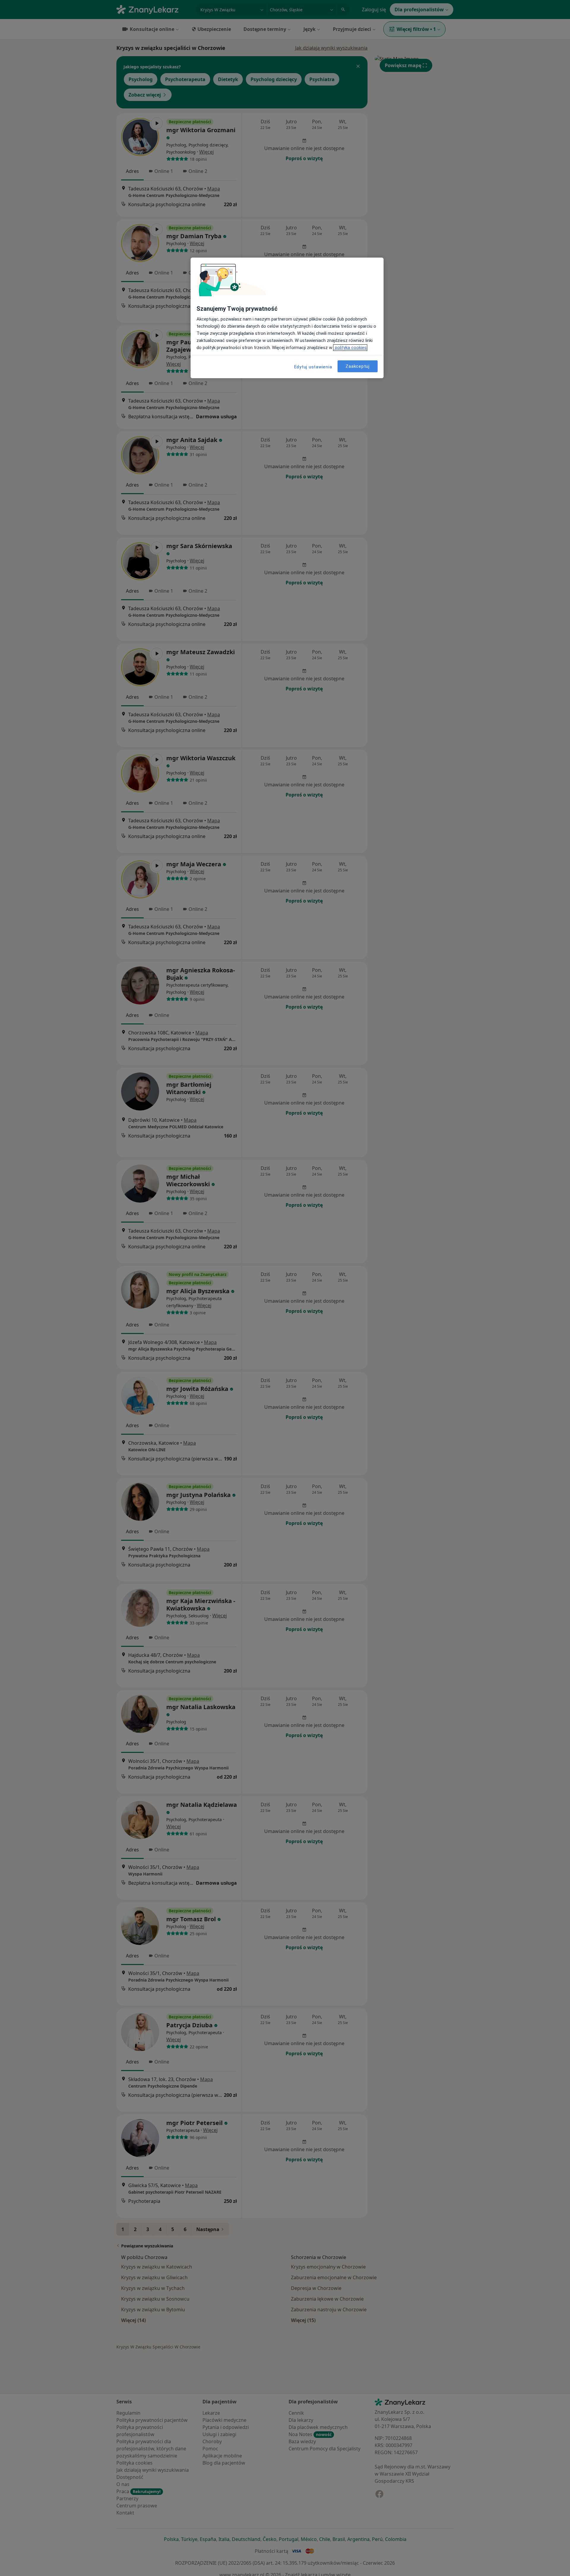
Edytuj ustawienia (313, 367)
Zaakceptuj (358, 366)
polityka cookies (350, 348)
